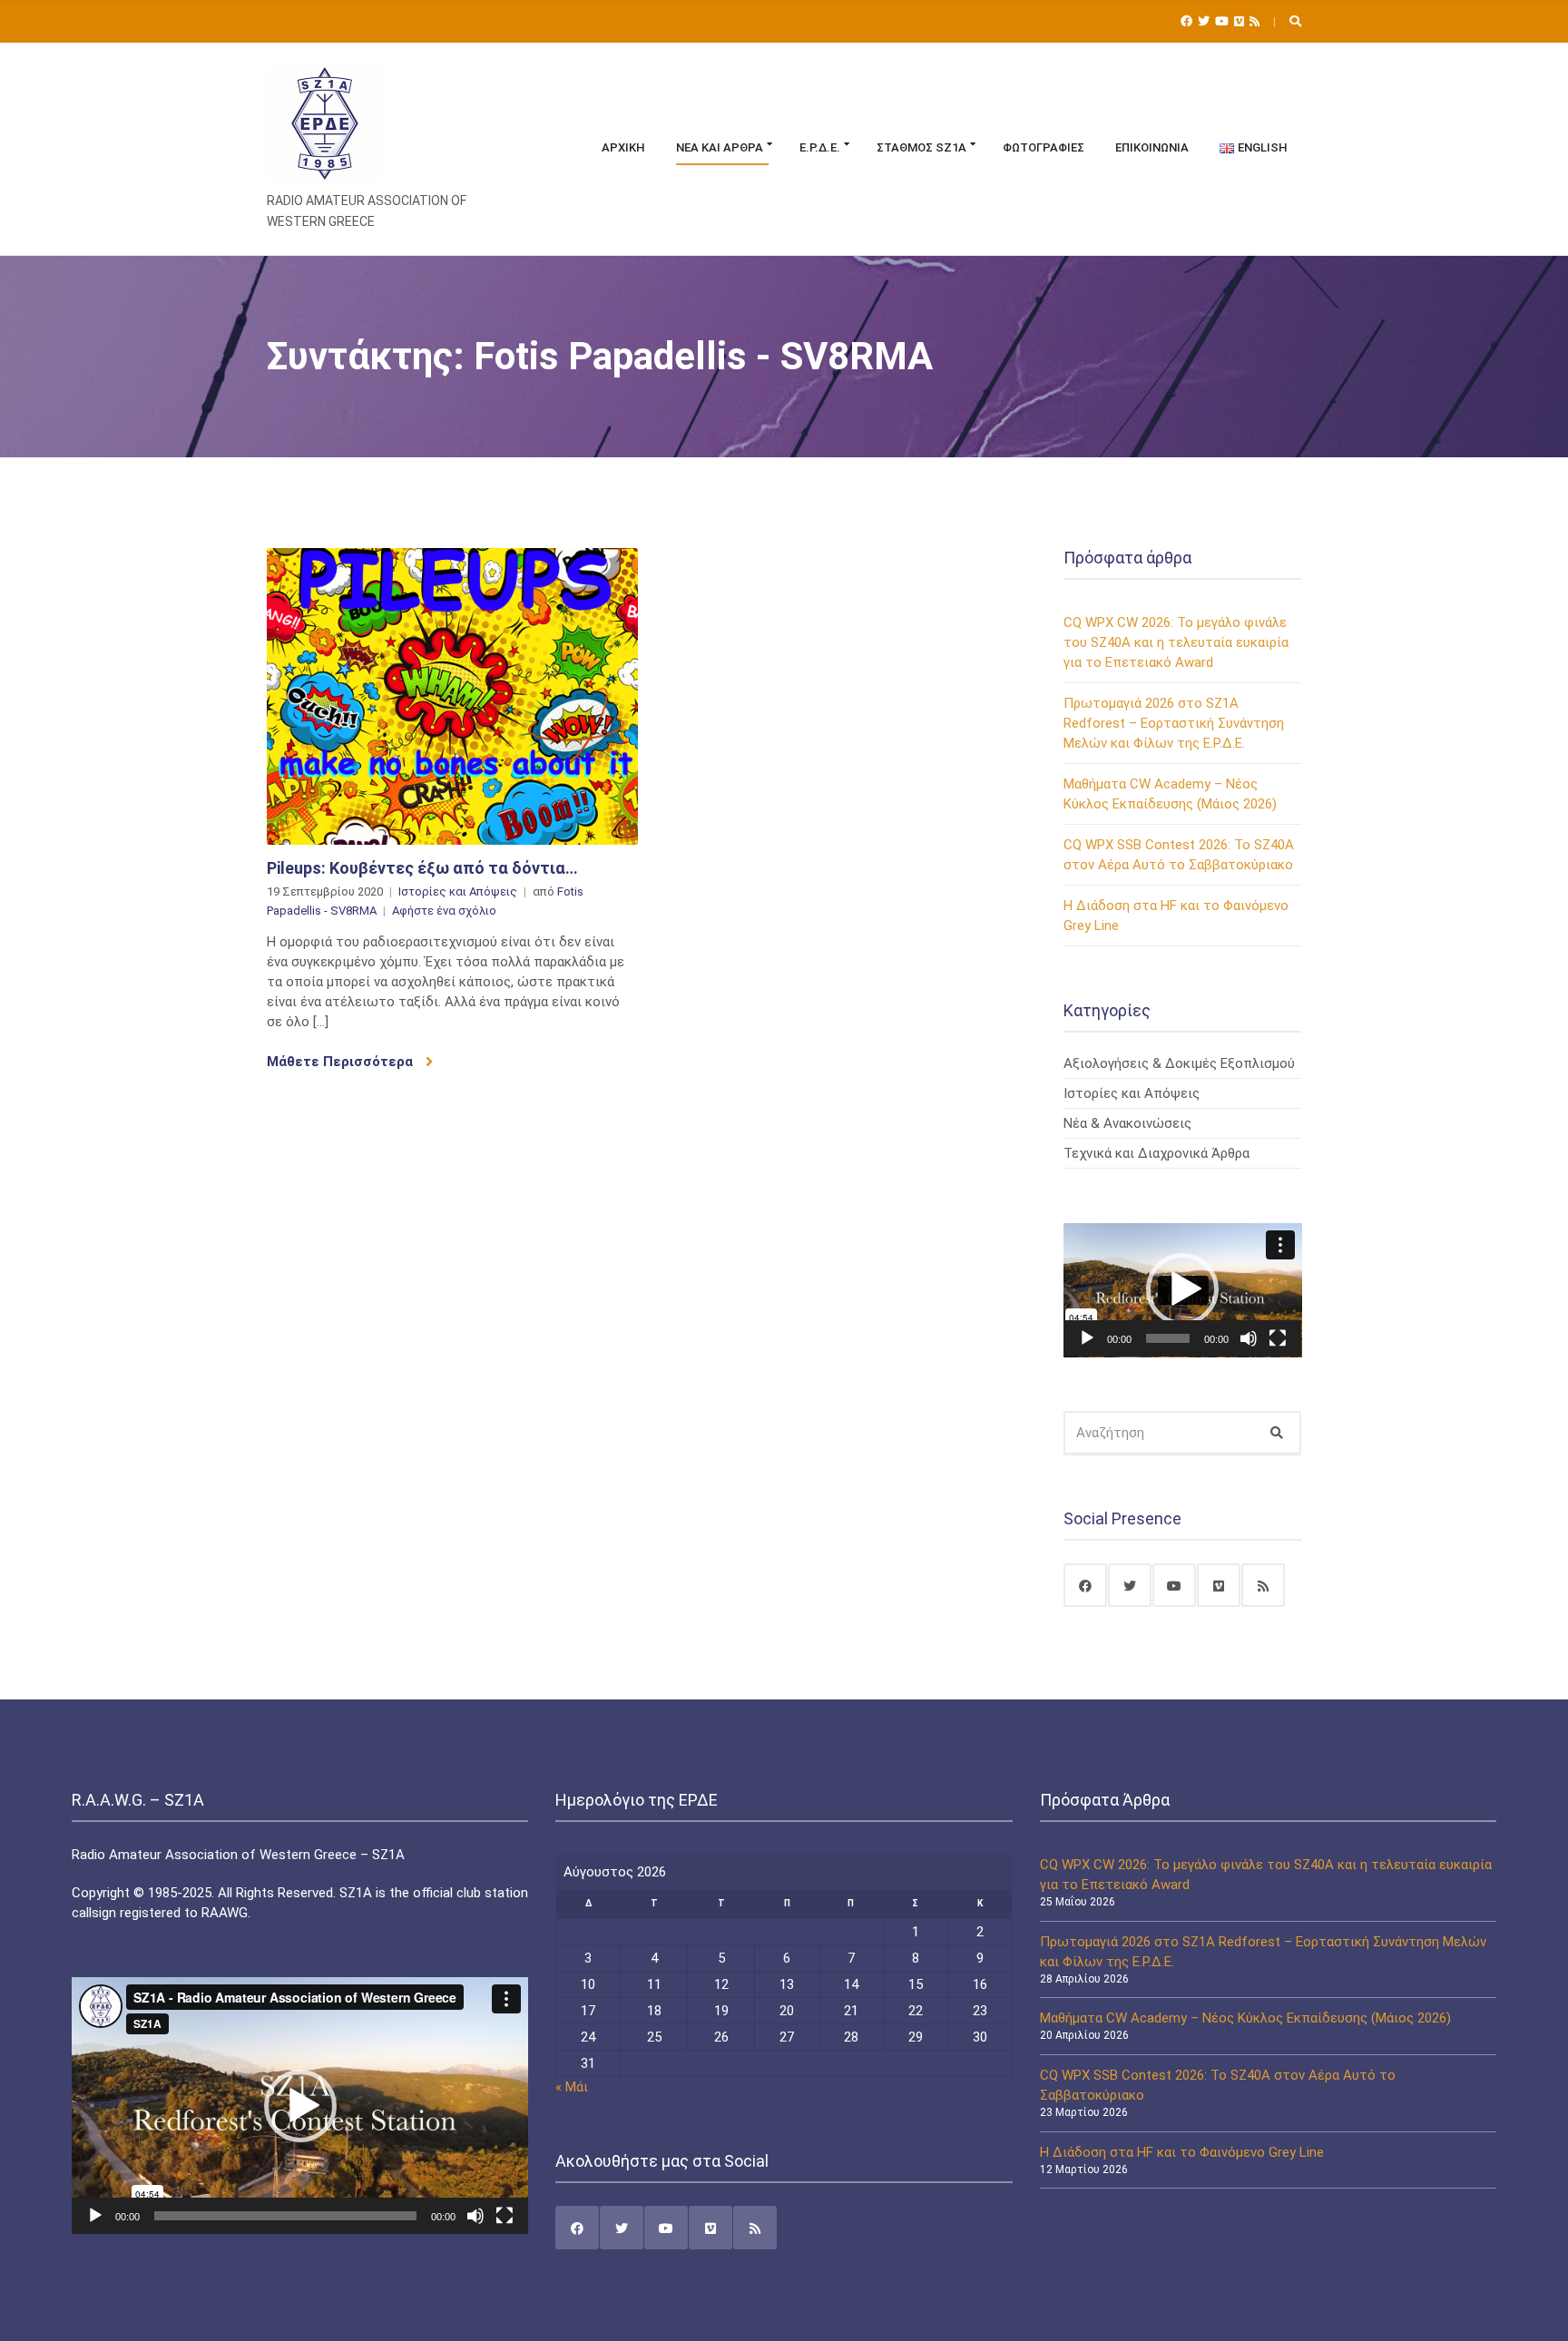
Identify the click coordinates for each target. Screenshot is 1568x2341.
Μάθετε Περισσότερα (342, 1062)
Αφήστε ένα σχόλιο (444, 911)
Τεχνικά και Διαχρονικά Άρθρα (1156, 1153)
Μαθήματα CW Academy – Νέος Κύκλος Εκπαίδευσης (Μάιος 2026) (1245, 2018)
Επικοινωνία (1152, 147)
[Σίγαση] (1249, 1338)
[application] (1183, 1290)
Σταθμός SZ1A (921, 147)
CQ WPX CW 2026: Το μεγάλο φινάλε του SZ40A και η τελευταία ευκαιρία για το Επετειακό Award (1176, 642)
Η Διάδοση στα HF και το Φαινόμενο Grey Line (1182, 2152)
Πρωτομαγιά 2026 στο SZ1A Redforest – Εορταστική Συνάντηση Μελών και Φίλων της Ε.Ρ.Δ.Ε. (1174, 723)
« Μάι (572, 2087)
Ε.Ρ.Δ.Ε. (820, 147)
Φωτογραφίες (1044, 147)
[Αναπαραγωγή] (1087, 1338)
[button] (1182, 1289)
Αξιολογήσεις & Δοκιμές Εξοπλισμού (1179, 1063)
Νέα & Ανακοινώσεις (1127, 1123)
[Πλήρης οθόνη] (1278, 1338)
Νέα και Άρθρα (720, 147)
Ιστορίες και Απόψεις (458, 891)
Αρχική (623, 147)
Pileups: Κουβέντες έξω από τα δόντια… (422, 868)
